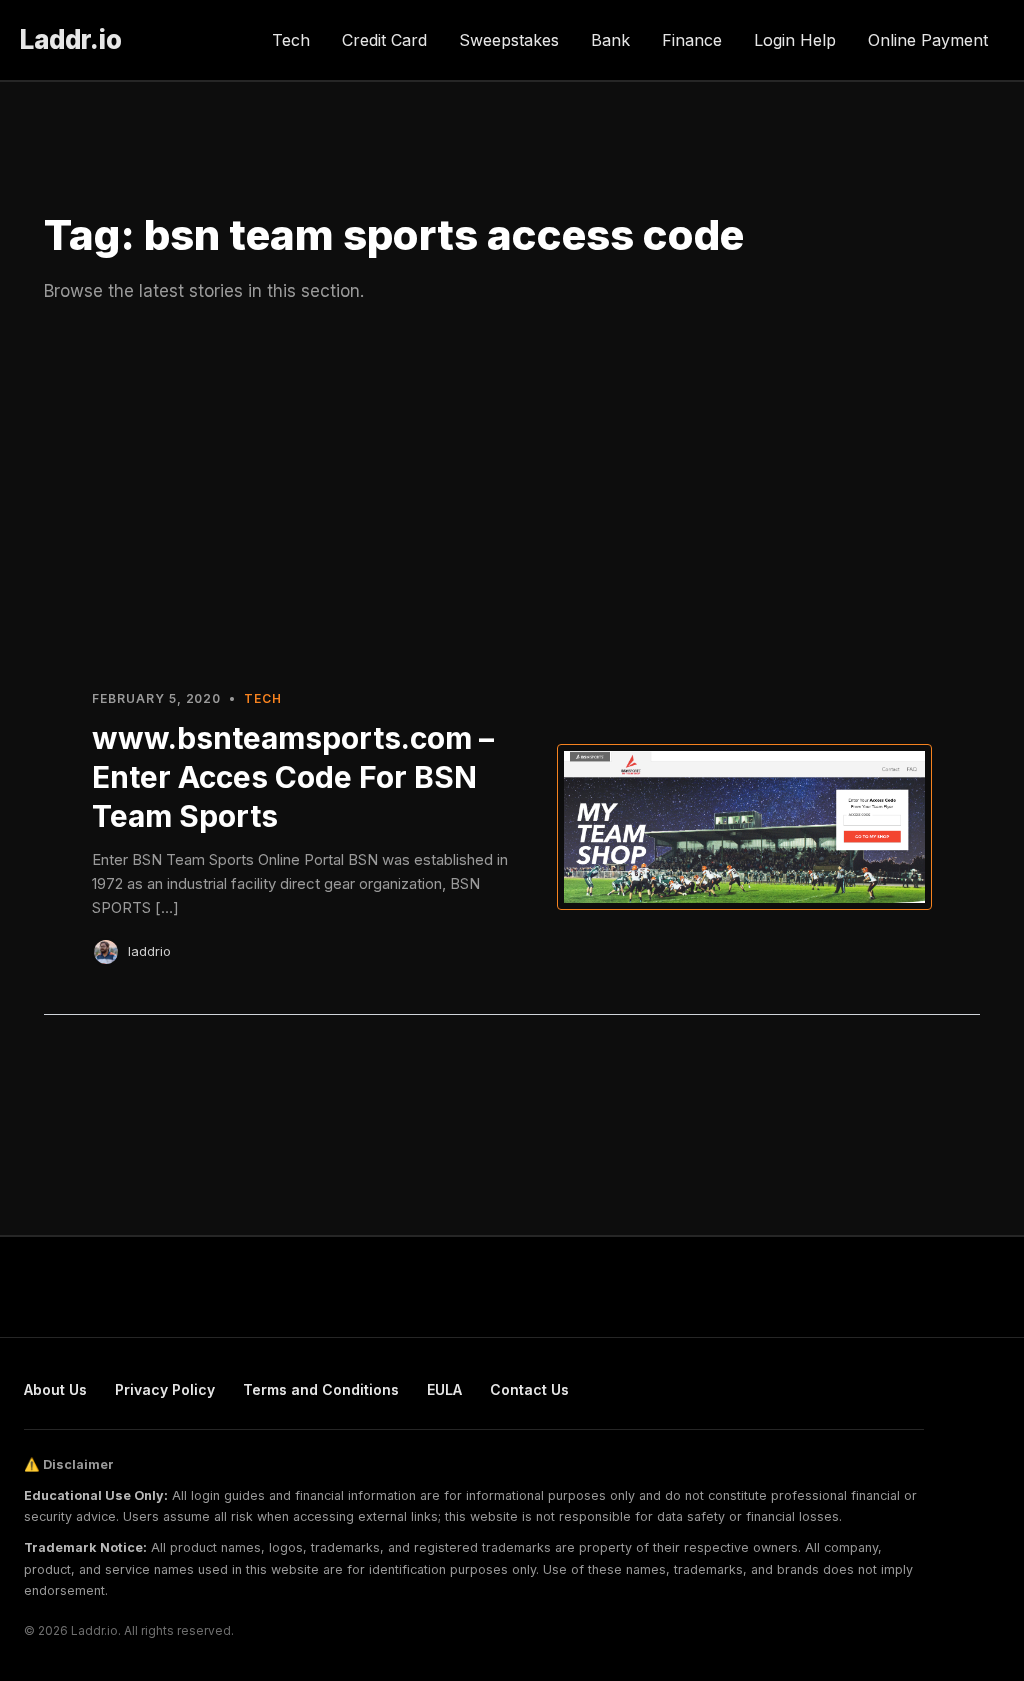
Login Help (795, 40)
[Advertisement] (512, 493)
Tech (291, 40)
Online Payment (928, 40)
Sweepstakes (509, 40)
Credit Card (384, 40)
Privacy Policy (165, 1389)
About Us (55, 1389)
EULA (444, 1389)
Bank (610, 40)
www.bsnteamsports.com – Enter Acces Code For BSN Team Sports (293, 777)
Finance (692, 40)
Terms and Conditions (321, 1389)
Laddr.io (71, 39)
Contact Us (529, 1389)
